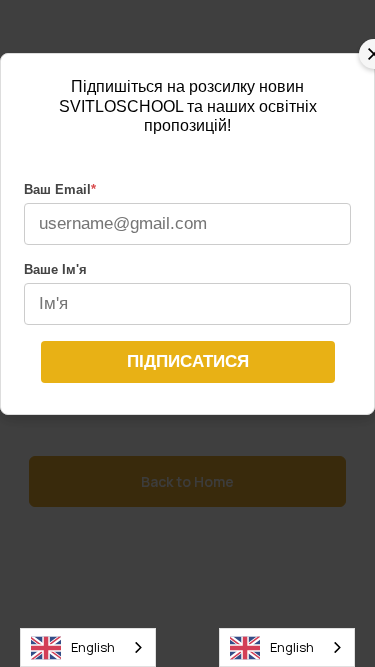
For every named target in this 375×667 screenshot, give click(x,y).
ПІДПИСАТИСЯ (188, 361)
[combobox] (88, 647)
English (93, 647)
